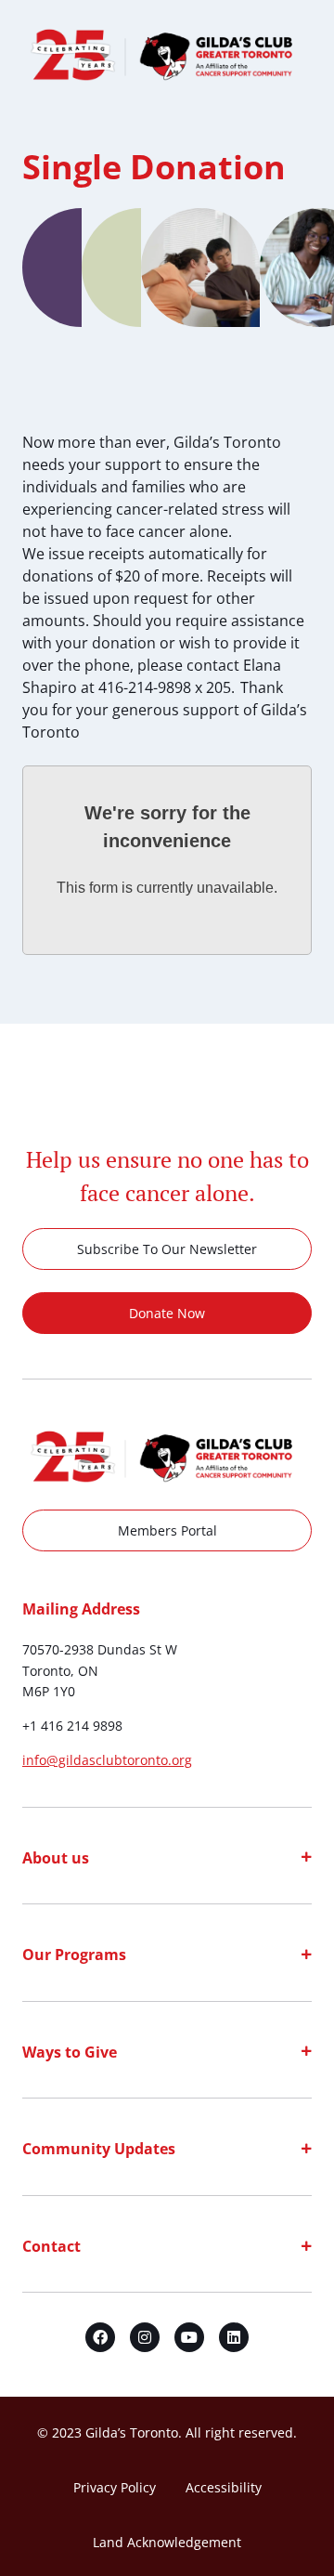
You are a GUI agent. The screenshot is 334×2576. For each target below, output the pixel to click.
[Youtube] (189, 2337)
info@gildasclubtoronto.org (107, 1760)
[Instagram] (145, 2337)
